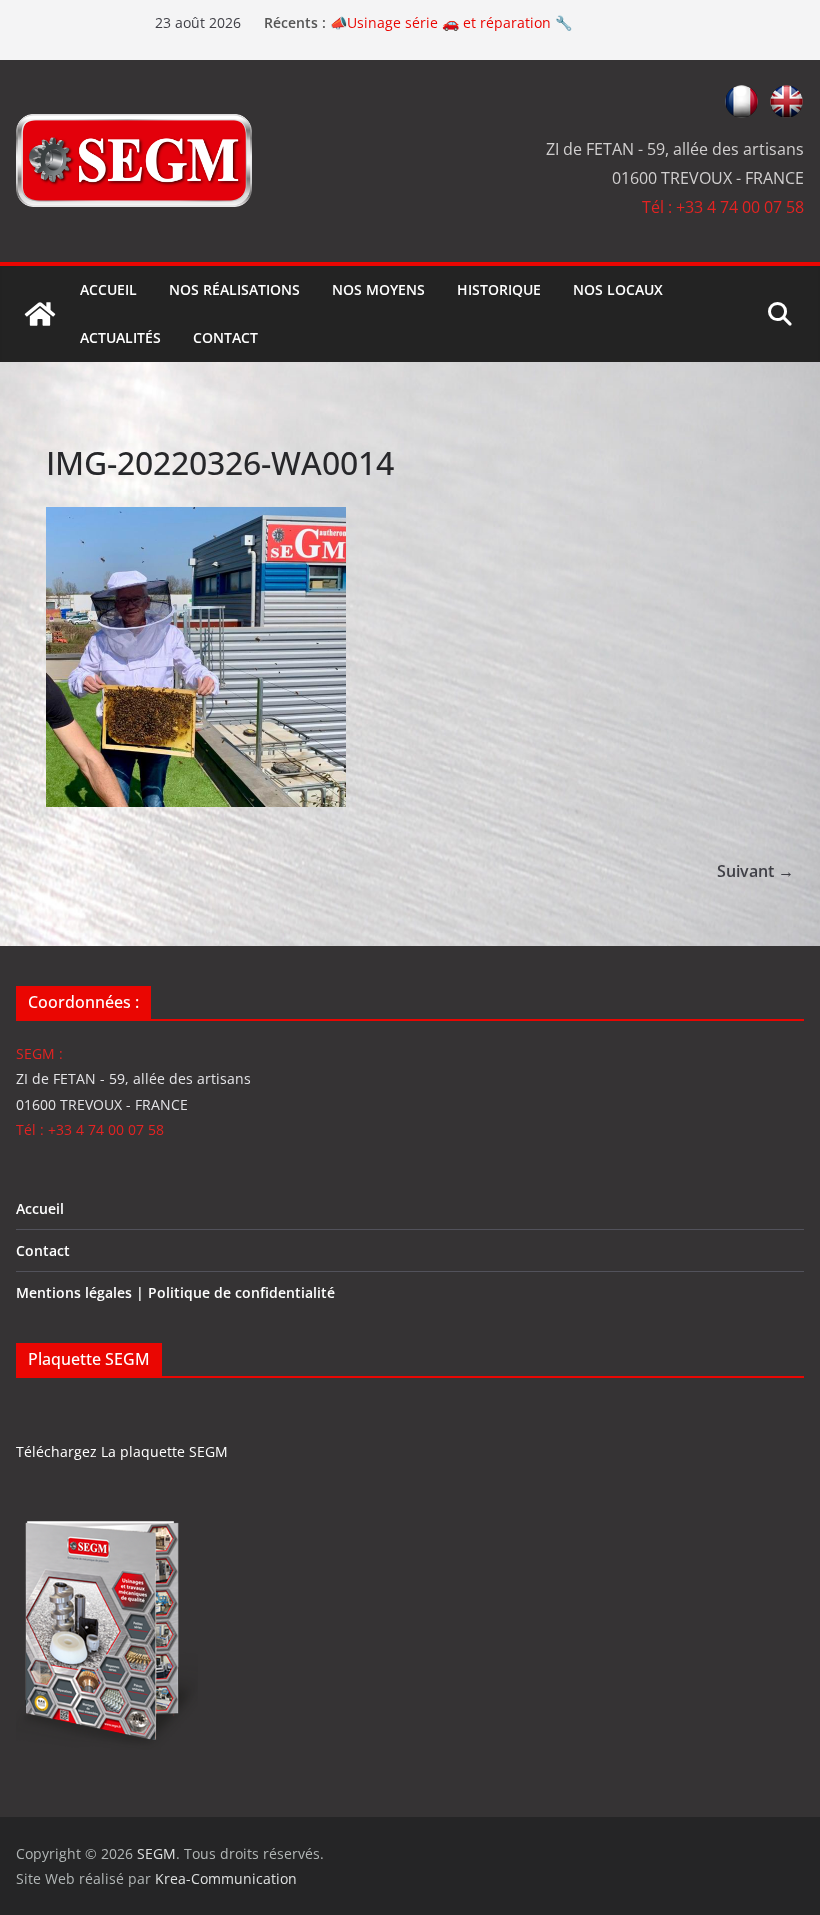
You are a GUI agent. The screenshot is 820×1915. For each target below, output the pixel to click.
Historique (499, 289)
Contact (225, 337)
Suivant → (755, 871)
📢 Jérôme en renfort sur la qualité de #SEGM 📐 (493, 18)
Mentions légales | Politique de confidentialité (175, 1292)
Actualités (120, 337)
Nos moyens (378, 289)
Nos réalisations (234, 289)
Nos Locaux (618, 289)
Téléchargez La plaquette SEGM (122, 1451)
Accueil (108, 289)
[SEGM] (40, 314)
